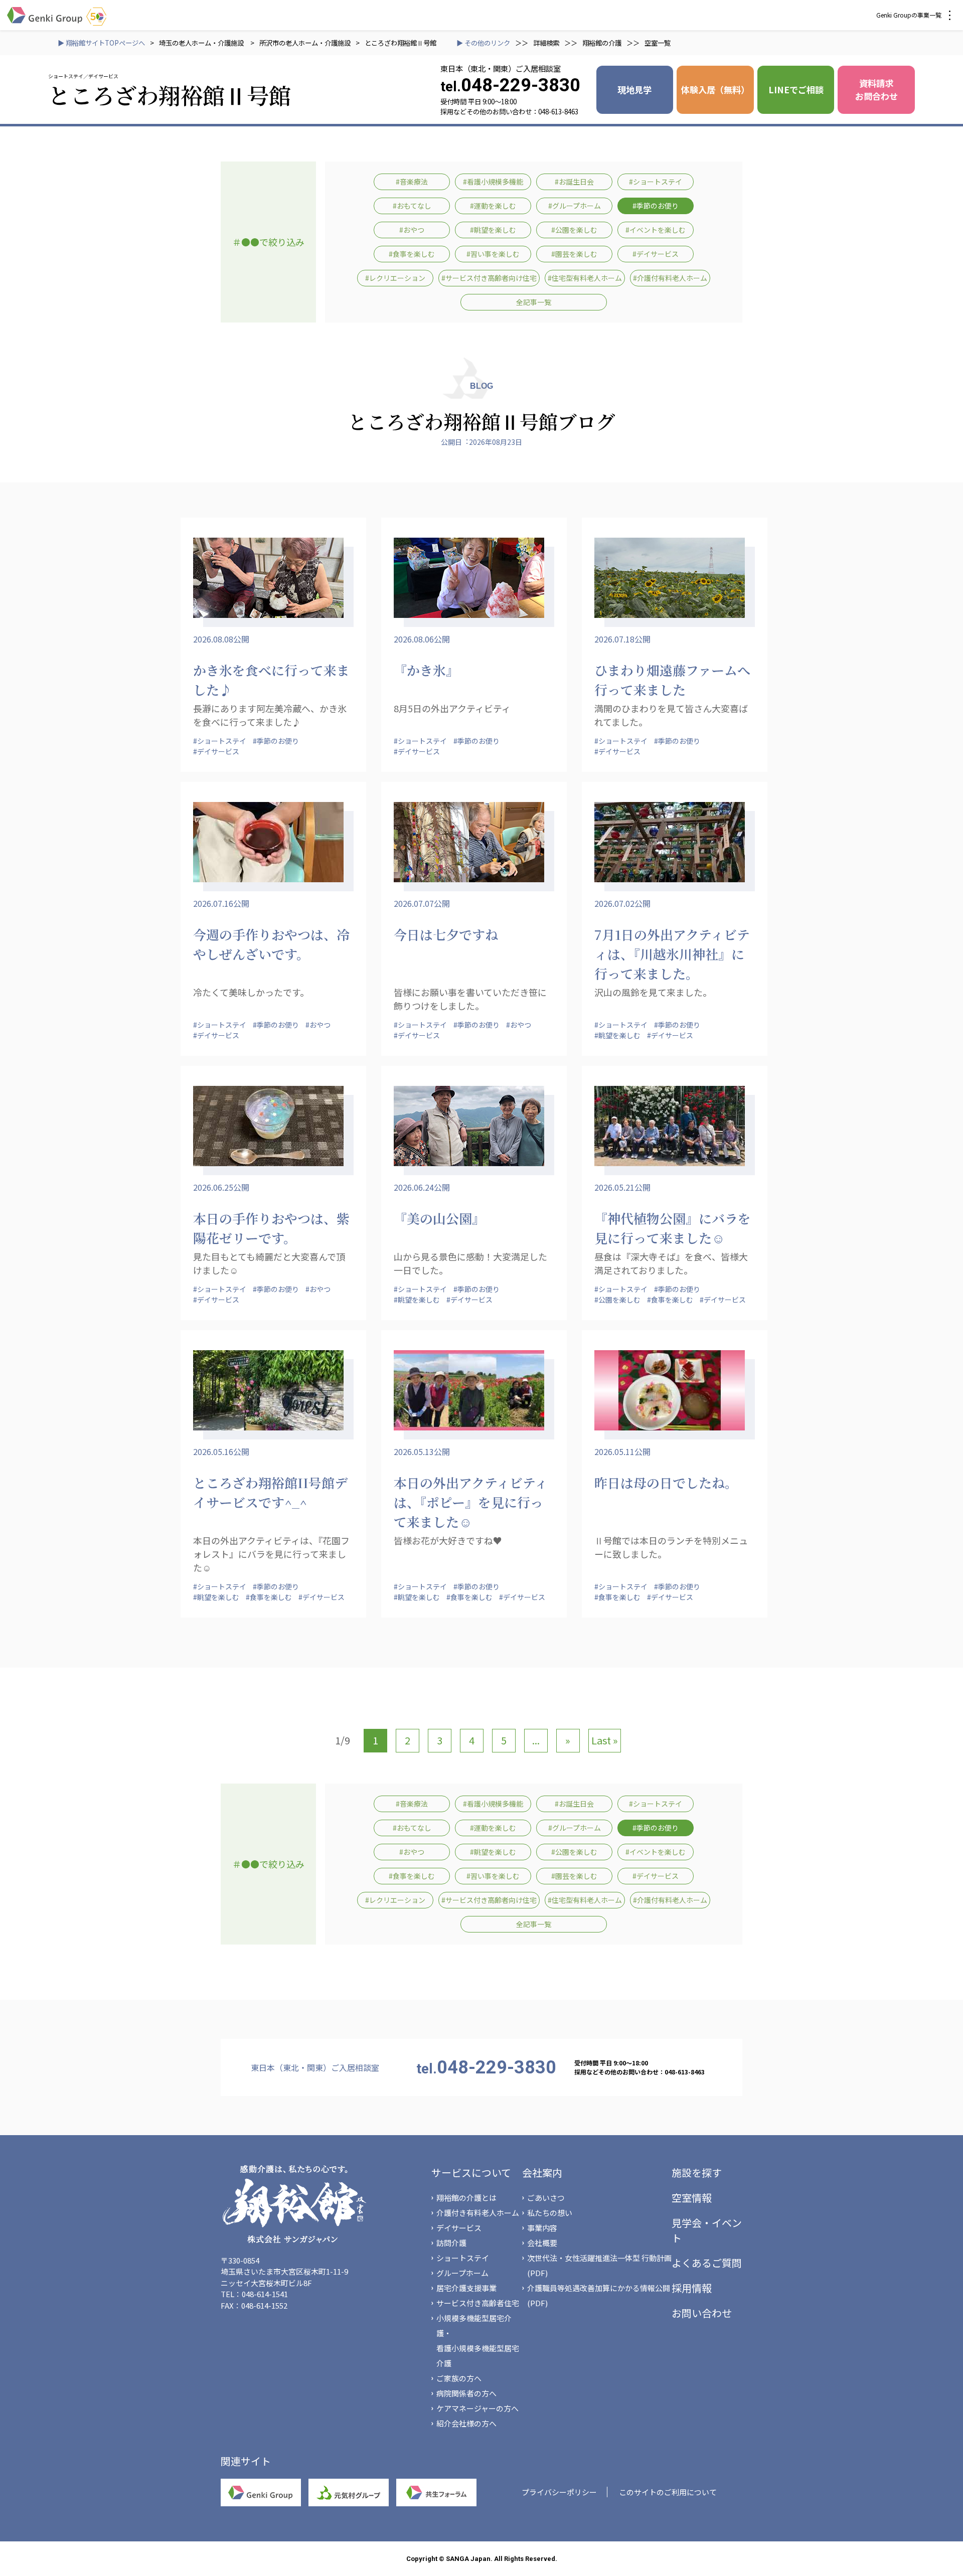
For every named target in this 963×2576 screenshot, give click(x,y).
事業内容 (542, 2228)
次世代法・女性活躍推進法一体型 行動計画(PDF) (599, 2265)
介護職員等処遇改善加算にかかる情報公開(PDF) (599, 2295)
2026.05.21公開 (622, 1187)
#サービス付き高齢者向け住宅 (489, 278)
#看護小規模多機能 (493, 182)
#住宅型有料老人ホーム (585, 278)
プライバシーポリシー (559, 2492)
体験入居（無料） (715, 90)
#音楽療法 (412, 182)
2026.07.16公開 (221, 903)
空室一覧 (658, 43)
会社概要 (542, 2243)
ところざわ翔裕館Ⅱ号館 (400, 43)
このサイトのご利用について (668, 2492)
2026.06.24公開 (422, 1187)
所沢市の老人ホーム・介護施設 (305, 43)
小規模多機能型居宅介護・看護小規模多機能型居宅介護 (478, 2341)
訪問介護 (451, 2243)
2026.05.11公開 (622, 1452)
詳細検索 (546, 43)
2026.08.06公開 (422, 639)
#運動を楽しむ (493, 206)
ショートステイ (463, 2258)
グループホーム (462, 2273)
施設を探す (697, 2172)
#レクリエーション (395, 278)
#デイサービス (656, 254)
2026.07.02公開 (622, 903)
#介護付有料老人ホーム (670, 278)
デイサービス (459, 2228)
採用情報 (692, 2288)
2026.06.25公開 (221, 1187)
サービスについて (471, 2172)
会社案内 (542, 2172)
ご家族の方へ (459, 2378)
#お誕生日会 (574, 182)
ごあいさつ (546, 2198)
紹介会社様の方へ (466, 2423)
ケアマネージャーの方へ (477, 2408)
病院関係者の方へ (466, 2393)
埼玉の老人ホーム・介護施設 (202, 43)
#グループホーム (575, 206)
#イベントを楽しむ (656, 230)
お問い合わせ (702, 2313)
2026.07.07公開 (422, 903)
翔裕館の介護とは (466, 2198)
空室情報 (692, 2198)
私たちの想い (550, 2213)
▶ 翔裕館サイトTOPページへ (101, 43)
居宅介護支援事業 (466, 2288)
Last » (605, 1740)
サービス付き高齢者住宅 (478, 2303)
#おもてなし (412, 206)
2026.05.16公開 (221, 1452)
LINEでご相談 (796, 90)
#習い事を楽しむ (493, 254)
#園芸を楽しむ (574, 254)
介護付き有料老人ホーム (478, 2213)
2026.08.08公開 (221, 639)
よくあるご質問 (707, 2263)
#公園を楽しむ (574, 230)
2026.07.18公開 (622, 639)
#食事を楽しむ (412, 254)
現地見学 (634, 90)
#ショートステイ (656, 182)
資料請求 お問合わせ (876, 90)
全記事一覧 (534, 302)
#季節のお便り (656, 206)
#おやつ (412, 230)
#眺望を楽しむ (493, 230)
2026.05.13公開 (422, 1452)
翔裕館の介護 (602, 43)
